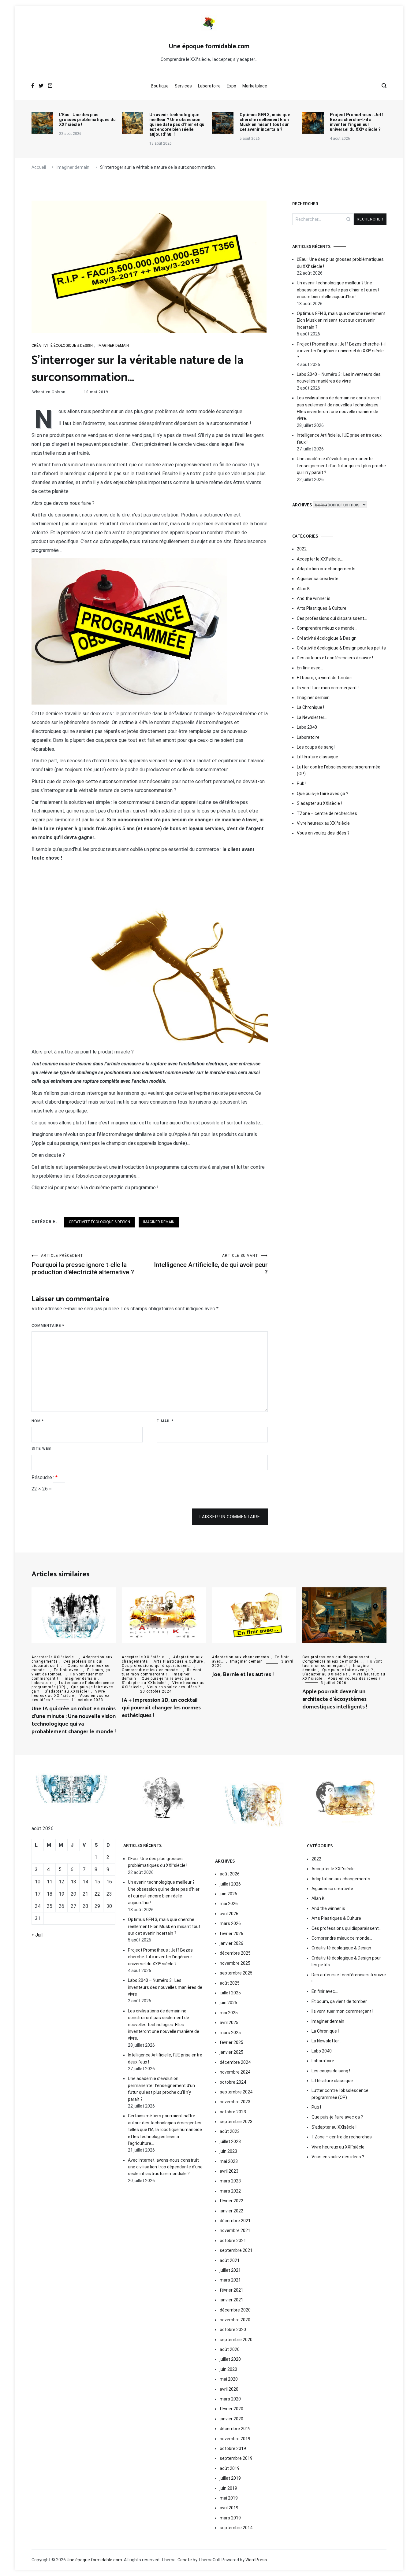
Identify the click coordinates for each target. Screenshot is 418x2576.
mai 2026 (229, 1904)
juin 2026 (228, 1894)
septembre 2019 (236, 2458)
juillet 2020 (230, 2359)
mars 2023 (230, 2181)
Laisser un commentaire (230, 1517)
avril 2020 (229, 2389)
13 (73, 1882)
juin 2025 (228, 2003)
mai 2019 (229, 2498)
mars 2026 (230, 1923)
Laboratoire (209, 86)
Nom (38, 1421)
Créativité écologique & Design (62, 346)
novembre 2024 (235, 2072)
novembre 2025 (235, 1963)
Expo (231, 86)
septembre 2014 (236, 2528)
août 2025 (230, 1983)
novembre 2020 (235, 2320)
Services (183, 86)
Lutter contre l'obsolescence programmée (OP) (339, 770)
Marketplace (255, 86)
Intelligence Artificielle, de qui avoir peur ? (211, 1265)
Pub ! (302, 783)
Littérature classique (317, 757)
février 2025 (231, 2042)
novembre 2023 (235, 2102)
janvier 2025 (231, 2052)
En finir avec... (68, 1670)
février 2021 (231, 2290)
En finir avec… (310, 668)
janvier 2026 (231, 1943)
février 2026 (231, 1934)
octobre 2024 (233, 2082)
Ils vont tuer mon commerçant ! (328, 688)
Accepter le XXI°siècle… (320, 559)
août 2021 (230, 2260)
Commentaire (48, 1326)
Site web (41, 1449)
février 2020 (231, 2409)
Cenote (185, 2560)
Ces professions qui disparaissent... (157, 1666)
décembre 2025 (235, 1953)
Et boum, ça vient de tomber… (326, 678)
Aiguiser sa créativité (318, 579)
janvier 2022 (231, 2211)
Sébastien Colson (49, 392)
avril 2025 (229, 2023)
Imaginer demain (113, 346)
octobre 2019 (233, 2448)
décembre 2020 (235, 2310)
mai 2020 (229, 2379)
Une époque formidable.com (209, 46)
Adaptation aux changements (326, 569)
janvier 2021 (231, 2300)
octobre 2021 (233, 2241)
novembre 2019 (235, 2439)
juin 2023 (228, 2151)
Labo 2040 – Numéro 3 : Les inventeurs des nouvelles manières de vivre (339, 378)
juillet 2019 (230, 2478)
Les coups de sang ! (316, 747)
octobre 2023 (233, 2112)
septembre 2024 (236, 2092)
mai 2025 (229, 2013)
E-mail (165, 1421)
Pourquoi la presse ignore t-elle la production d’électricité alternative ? (83, 1265)
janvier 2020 (231, 2419)
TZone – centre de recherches (327, 813)
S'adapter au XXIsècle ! (319, 803)
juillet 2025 (230, 1993)
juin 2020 (228, 2369)
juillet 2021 (230, 2270)
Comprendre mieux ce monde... (152, 1670)
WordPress (256, 2560)
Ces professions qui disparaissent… (332, 618)
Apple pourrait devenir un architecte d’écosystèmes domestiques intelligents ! (335, 1699)
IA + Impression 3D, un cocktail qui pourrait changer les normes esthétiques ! (161, 1708)
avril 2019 (229, 2508)
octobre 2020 (233, 2330)
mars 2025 (230, 2033)
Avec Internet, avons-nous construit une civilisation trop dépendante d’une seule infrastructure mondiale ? (165, 2167)
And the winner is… (315, 598)
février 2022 (231, 2201)
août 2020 (230, 2349)
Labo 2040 (307, 727)
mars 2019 (230, 2518)
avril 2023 (229, 2171)
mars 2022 (230, 2191)
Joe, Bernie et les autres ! (243, 1675)
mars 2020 (230, 2399)
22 (97, 1894)
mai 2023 (229, 2161)
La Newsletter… (312, 717)
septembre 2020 (236, 2340)
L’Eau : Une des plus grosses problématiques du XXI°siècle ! (87, 120)
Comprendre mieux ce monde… (327, 628)
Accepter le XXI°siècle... (54, 1657)
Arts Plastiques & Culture (322, 608)
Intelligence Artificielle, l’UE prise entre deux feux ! (339, 439)
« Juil (37, 1935)
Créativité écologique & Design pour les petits (341, 648)
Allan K (303, 589)
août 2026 (230, 1874)
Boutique (160, 86)
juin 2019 (228, 2488)
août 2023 (230, 2131)
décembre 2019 (235, 2429)
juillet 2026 (230, 1884)
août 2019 (230, 2468)
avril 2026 (229, 1914)
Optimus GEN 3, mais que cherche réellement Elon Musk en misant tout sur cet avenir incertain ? (265, 122)
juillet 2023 (230, 2141)
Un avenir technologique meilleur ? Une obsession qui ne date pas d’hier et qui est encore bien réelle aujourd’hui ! (177, 124)
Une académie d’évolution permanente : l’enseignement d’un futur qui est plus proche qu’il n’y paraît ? (341, 466)
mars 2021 (230, 2280)
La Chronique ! (310, 707)
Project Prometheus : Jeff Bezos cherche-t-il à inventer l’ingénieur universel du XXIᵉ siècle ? (356, 122)
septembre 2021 (236, 2250)
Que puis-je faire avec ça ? (323, 794)
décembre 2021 (235, 2221)
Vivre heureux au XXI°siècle (323, 823)
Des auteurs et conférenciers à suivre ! (335, 658)
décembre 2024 (235, 2062)
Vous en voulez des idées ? (323, 833)
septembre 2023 (236, 2122)
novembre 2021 (235, 2230)
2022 (302, 549)
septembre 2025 (236, 1973)
